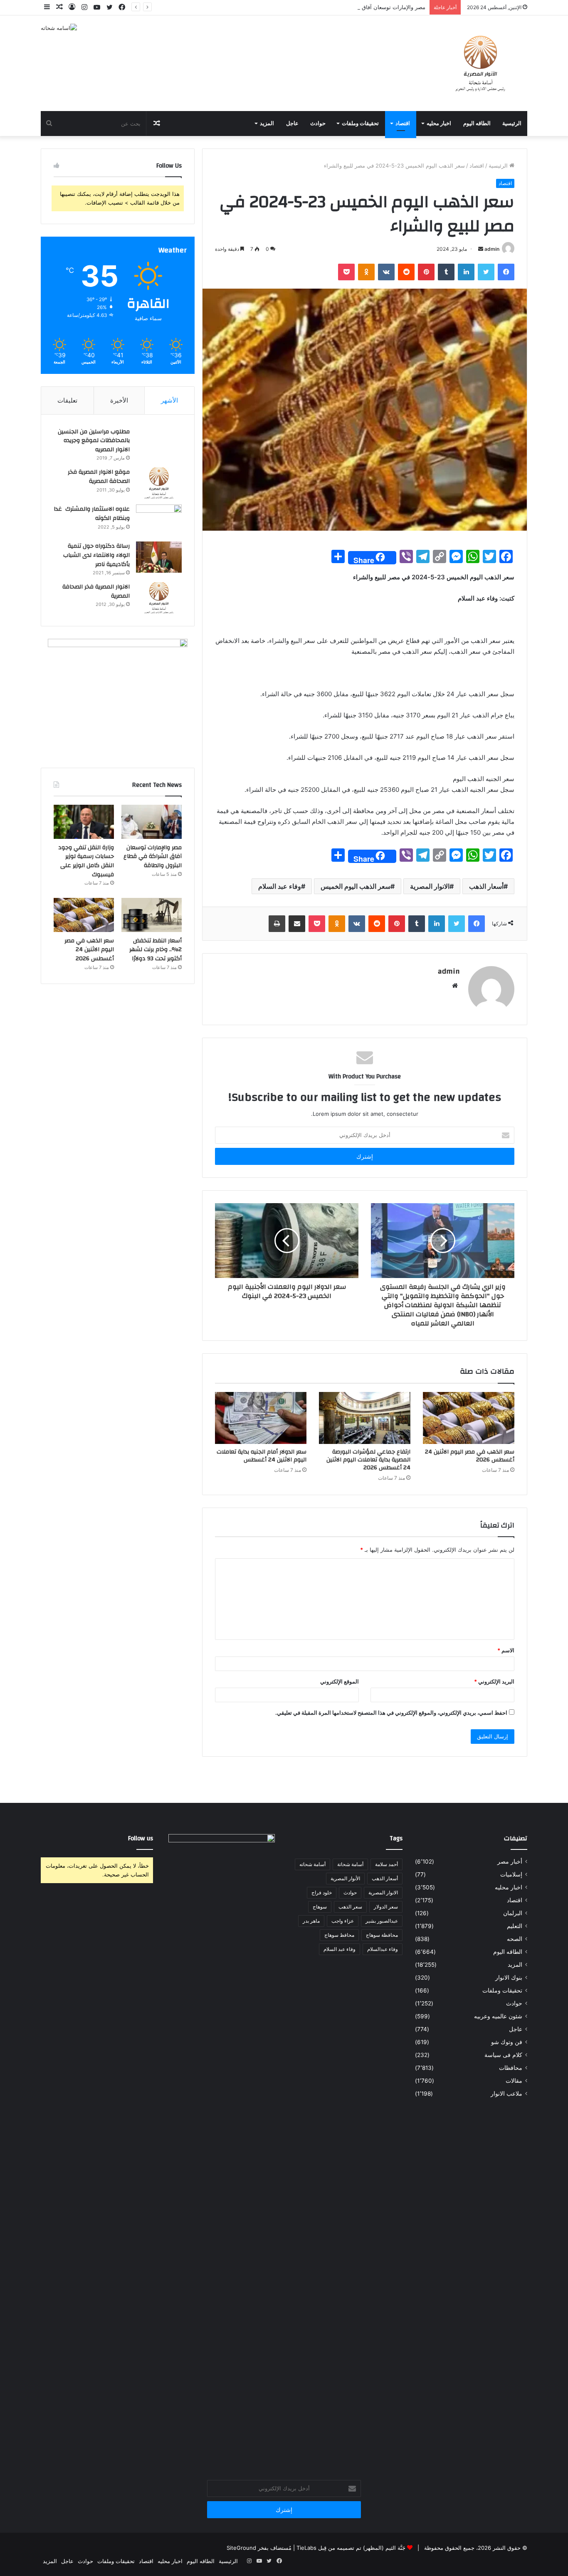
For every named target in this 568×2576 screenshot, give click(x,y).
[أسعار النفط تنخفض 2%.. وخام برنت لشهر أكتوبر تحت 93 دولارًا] (152, 915)
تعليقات (67, 400)
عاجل (292, 124)
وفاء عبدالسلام (383, 1949)
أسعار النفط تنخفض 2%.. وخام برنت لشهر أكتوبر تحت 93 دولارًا (156, 950)
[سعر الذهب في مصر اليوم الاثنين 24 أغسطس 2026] (469, 1418)
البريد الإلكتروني (494, 1681)
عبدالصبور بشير (382, 1921)
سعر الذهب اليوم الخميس (356, 886)
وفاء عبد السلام (280, 886)
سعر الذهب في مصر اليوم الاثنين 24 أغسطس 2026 (470, 1456)
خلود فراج (322, 1892)
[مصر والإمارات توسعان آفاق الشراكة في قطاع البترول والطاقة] (152, 822)
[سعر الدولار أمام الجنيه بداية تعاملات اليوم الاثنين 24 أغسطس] (261, 1418)
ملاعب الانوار (506, 2094)
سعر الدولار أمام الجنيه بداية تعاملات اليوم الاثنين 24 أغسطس (262, 1456)
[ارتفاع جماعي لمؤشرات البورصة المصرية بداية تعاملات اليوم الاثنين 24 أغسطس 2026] (365, 1418)
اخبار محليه (439, 124)
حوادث (318, 124)
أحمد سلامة (386, 1864)
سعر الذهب (350, 1907)
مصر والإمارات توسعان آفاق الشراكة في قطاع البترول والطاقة (354, 7)
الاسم (506, 1650)
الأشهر (169, 400)
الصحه (515, 1939)
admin (492, 249)
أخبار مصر (510, 1862)
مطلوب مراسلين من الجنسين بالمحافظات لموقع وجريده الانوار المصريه (94, 441)
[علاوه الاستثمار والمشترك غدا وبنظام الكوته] (159, 520)
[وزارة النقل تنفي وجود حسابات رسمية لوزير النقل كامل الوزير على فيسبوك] (84, 822)
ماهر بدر (311, 1921)
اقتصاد (403, 124)
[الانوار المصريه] (480, 63)
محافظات (511, 2068)
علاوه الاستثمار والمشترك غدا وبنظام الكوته (92, 514)
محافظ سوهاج (339, 1935)
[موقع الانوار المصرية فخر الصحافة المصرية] (159, 483)
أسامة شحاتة (350, 1864)
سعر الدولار (386, 1907)
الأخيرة (119, 400)
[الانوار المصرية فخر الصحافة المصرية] (159, 598)
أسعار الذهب (486, 886)
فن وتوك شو (507, 2042)
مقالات (514, 2081)
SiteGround (241, 2548)
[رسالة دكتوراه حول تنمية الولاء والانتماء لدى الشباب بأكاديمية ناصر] (159, 557)
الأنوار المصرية (345, 1878)
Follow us (141, 1838)
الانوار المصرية (430, 886)
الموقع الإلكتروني (340, 1681)
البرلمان (513, 1913)
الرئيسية (512, 124)
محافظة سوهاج (382, 1935)
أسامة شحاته (312, 1864)
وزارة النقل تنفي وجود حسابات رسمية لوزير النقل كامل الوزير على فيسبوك (86, 861)
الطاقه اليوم (477, 124)
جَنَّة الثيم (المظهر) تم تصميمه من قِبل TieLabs (351, 2548)
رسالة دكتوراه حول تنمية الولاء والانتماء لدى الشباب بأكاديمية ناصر (96, 555)
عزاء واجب (343, 1921)
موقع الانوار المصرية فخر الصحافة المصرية (99, 477)
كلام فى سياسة (503, 2055)
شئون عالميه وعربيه (498, 2016)
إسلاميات (511, 1874)
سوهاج (320, 1907)
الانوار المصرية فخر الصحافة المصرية (96, 591)
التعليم (515, 1926)
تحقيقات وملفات (360, 124)
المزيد (267, 124)
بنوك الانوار (509, 1978)
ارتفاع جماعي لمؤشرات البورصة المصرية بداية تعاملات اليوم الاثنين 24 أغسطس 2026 (368, 1460)
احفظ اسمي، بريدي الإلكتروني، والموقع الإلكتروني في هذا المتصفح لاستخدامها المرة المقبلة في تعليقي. (391, 1713)
